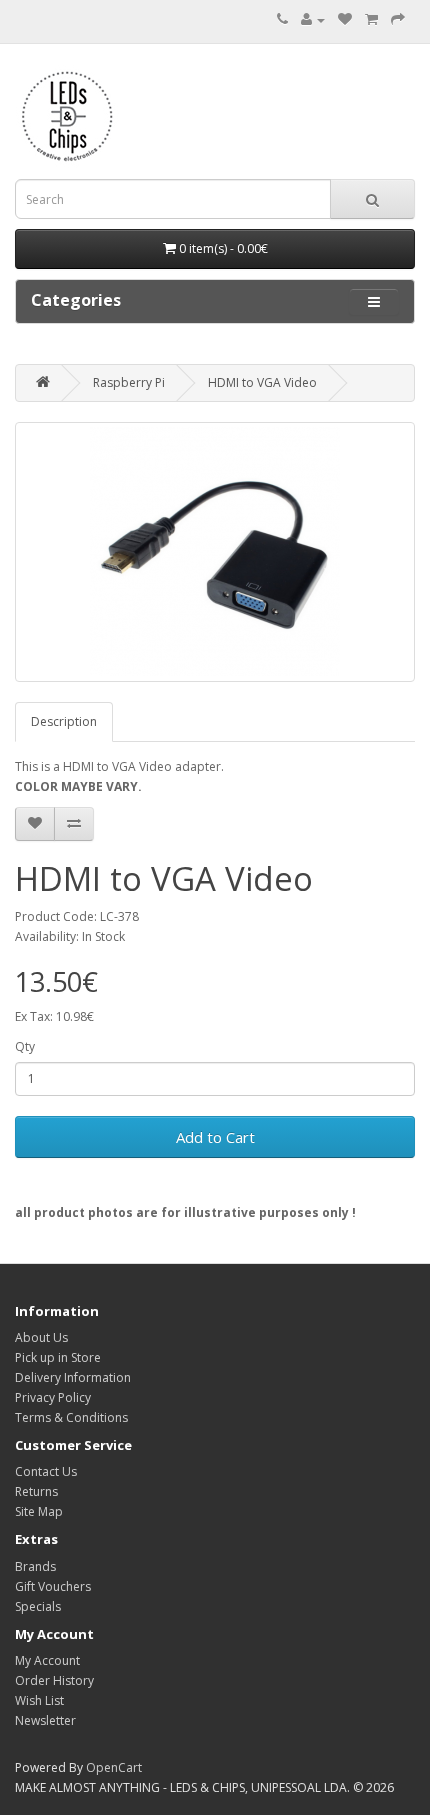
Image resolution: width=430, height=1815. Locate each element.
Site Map (39, 1511)
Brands (35, 1566)
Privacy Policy (53, 1397)
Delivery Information (73, 1377)
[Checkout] (398, 19)
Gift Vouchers (53, 1586)
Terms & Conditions (71, 1417)
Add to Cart (215, 1137)
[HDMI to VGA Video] (215, 552)
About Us (41, 1337)
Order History (54, 1680)
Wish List (39, 1700)
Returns (36, 1491)
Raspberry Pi (129, 382)
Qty (25, 1046)
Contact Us (46, 1471)
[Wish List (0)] (345, 19)
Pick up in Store (58, 1357)
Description (64, 721)
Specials (38, 1606)
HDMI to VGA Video (262, 382)
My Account (47, 1660)
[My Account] (313, 19)
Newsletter (45, 1720)
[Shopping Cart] (371, 19)
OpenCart (114, 1767)
